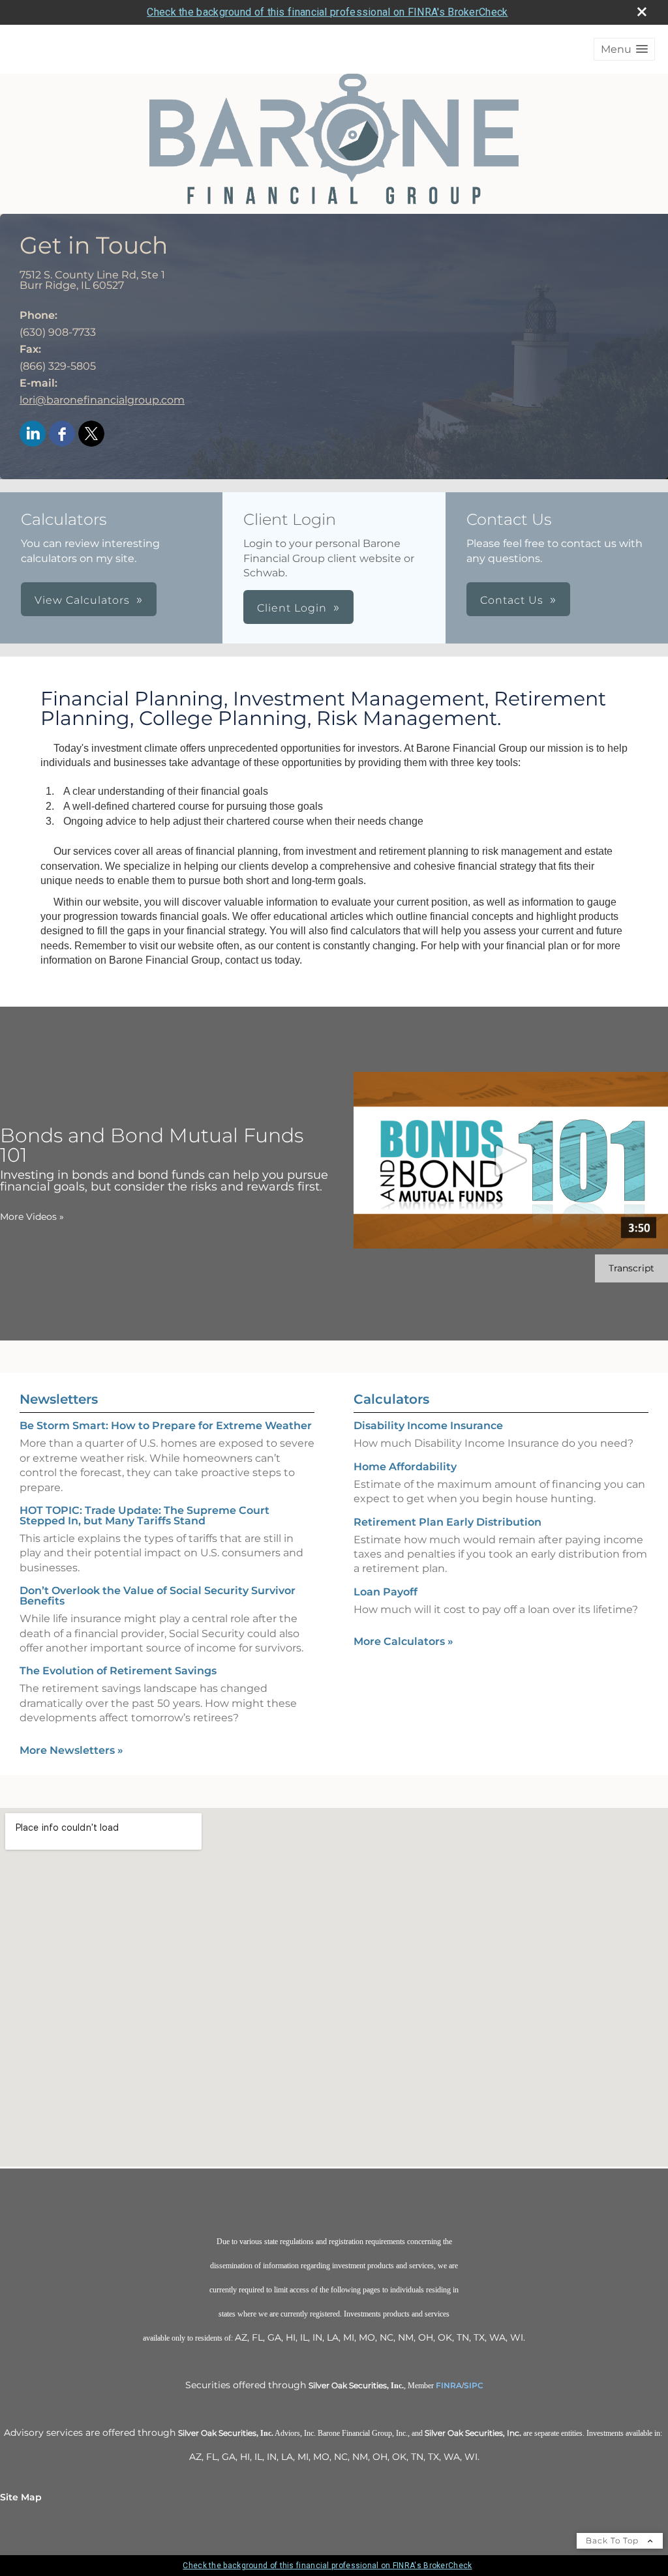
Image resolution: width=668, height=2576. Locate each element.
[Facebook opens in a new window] (62, 435)
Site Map (21, 2497)
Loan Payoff (386, 1592)
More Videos (32, 1217)
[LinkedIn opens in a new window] (33, 435)
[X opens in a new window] (91, 435)
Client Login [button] (292, 608)
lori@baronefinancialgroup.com (102, 400)
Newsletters (59, 1399)
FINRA (449, 2385)
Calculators (391, 1399)
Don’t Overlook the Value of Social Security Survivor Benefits (158, 1596)
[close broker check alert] (642, 12)
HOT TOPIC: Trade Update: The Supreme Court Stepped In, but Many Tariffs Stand (144, 1516)
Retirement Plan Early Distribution (448, 1522)
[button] (624, 49)
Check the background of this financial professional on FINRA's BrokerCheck (327, 12)
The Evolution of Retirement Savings (118, 1671)
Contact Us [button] (512, 600)
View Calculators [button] (82, 600)
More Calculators (403, 1641)
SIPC (474, 2385)
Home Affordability (405, 1467)
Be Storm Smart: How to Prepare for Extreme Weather (166, 1426)
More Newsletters (71, 1750)
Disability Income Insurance (428, 1426)
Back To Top (614, 2540)
